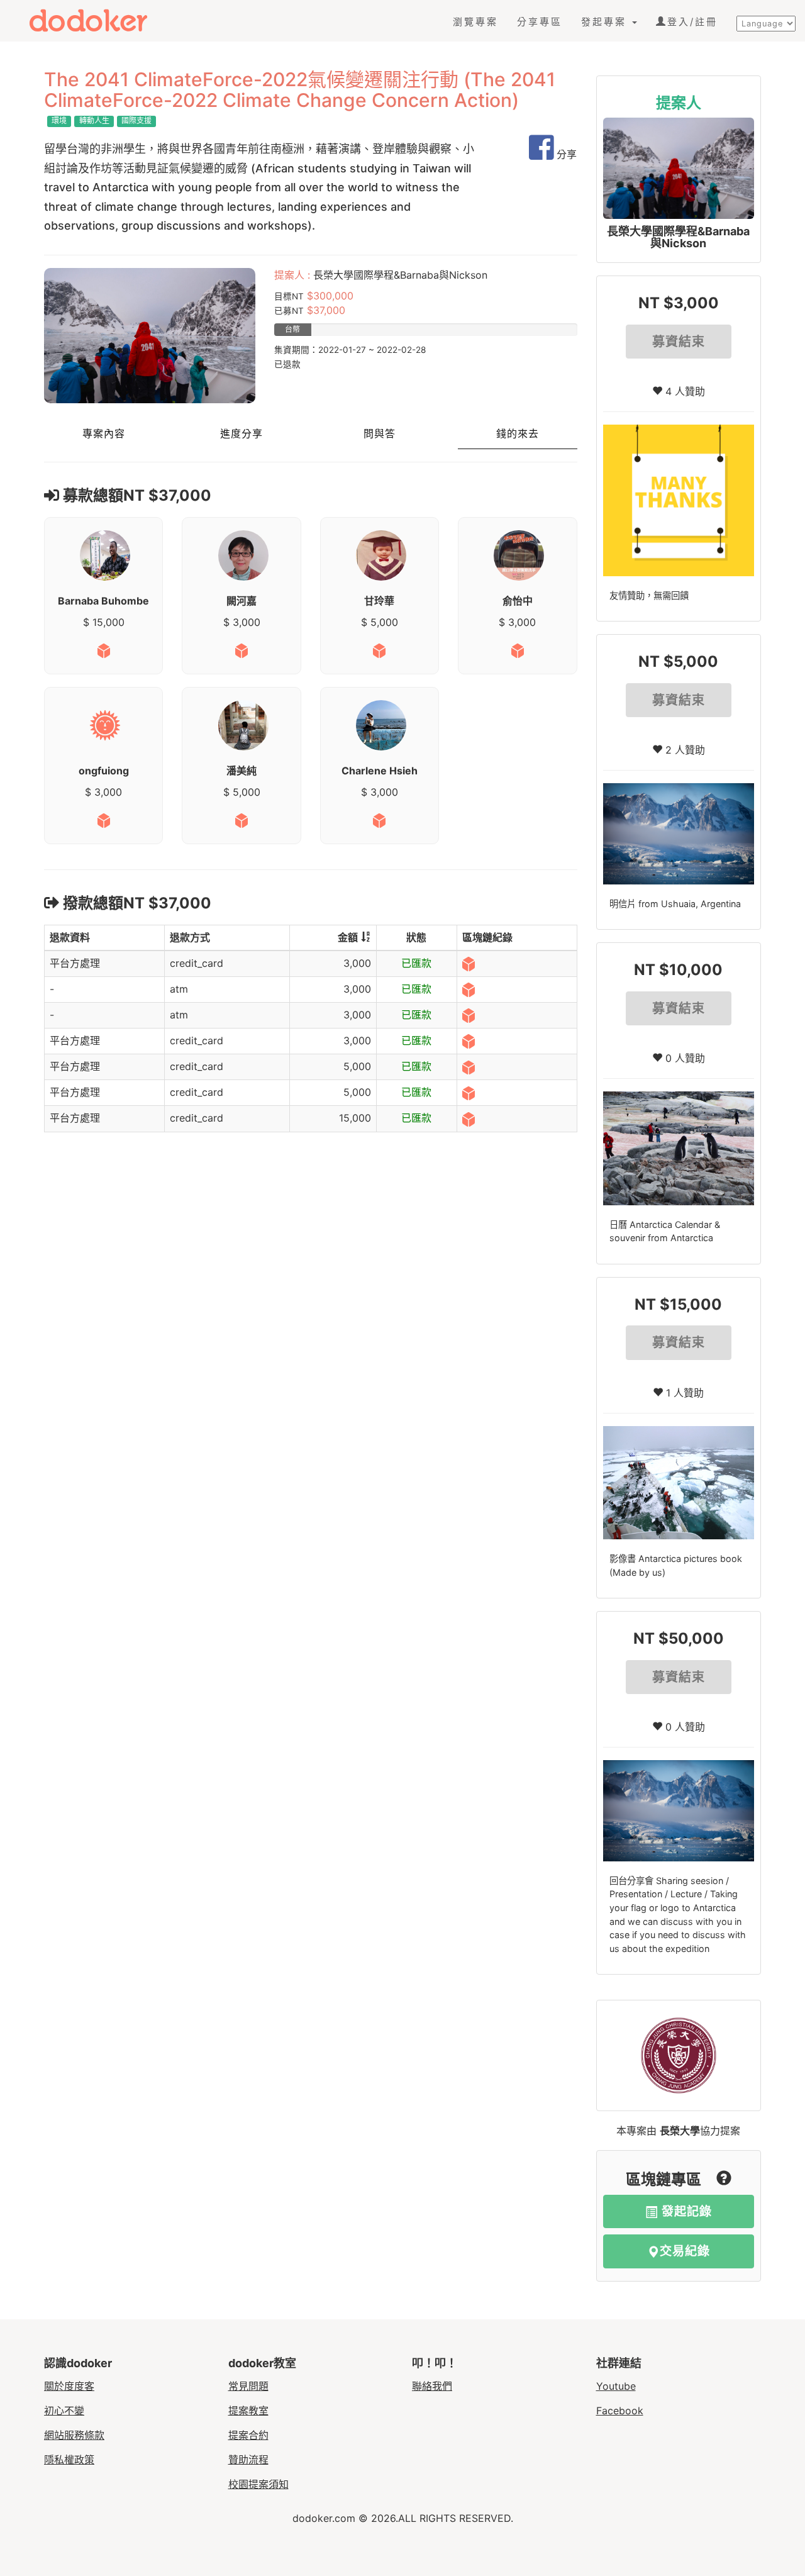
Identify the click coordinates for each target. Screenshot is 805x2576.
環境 (59, 120)
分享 (565, 154)
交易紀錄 (685, 2251)
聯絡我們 (432, 2386)
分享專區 (540, 22)
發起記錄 (685, 2211)
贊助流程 (248, 2460)
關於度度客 (69, 2386)
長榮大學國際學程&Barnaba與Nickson (678, 237)
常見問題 (248, 2386)
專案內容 (104, 434)
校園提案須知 (258, 2484)
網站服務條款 (74, 2435)
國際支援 (136, 120)
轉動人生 (94, 120)
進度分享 (241, 434)
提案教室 (248, 2411)
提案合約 (248, 2435)
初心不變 (64, 2411)
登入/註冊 (692, 22)
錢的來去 (518, 434)
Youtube (616, 2386)
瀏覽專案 (475, 22)
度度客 (99, 20)
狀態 (416, 937)
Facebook (620, 2411)
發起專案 (606, 22)
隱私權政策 (69, 2460)
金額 (348, 937)
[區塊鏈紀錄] (469, 963)
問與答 (380, 434)
